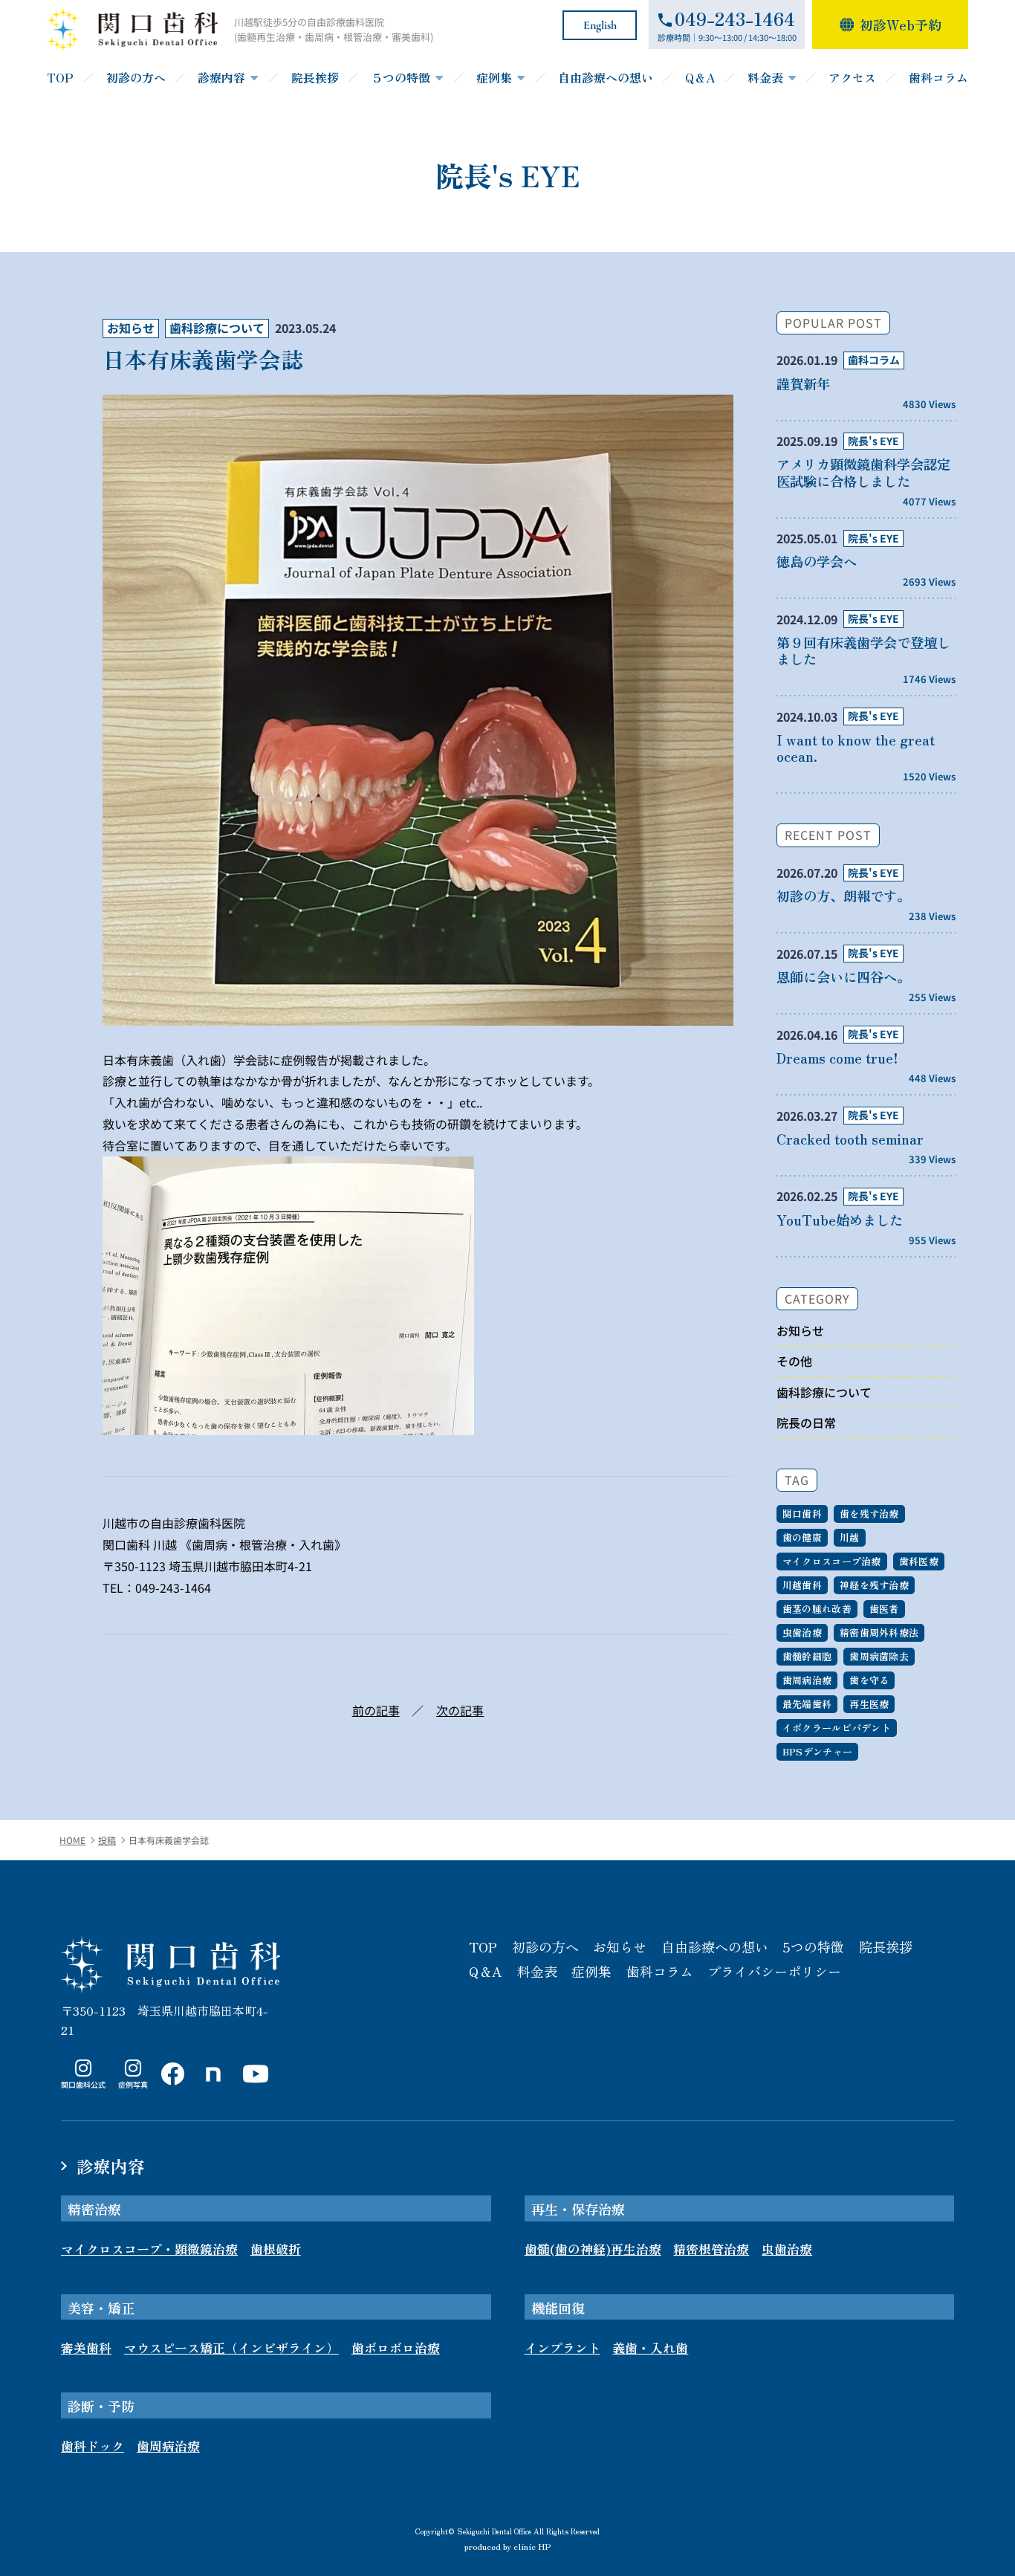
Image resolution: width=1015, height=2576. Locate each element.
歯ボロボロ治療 (396, 2347)
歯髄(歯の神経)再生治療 (593, 2249)
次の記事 (460, 1710)
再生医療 (869, 1704)
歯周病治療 (807, 1680)
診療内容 (221, 77)
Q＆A (700, 77)
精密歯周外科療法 (879, 1632)
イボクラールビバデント (837, 1728)
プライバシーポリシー (774, 1971)
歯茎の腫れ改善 (817, 1609)
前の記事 (376, 1710)
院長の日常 (806, 1423)
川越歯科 (802, 1585)
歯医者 (884, 1609)
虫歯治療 (802, 1632)
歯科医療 (919, 1561)
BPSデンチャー (817, 1751)
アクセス (852, 77)
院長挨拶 (315, 77)
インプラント (562, 2347)
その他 (794, 1361)
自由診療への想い (606, 77)
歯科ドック (93, 2446)
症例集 (494, 77)
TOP (60, 77)
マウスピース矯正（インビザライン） (231, 2347)
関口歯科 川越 (171, 1964)
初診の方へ (136, 77)
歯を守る (869, 1680)
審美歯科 (86, 2347)
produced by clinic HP (507, 2546)
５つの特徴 (401, 77)
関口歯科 (802, 1514)
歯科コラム (938, 77)
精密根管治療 (711, 2249)
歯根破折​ (276, 2249)
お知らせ (131, 328)
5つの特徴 (813, 1946)
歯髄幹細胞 (807, 1656)
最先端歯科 (807, 1704)
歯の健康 (802, 1537)
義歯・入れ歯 (650, 2347)
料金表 (765, 77)
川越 (850, 1537)
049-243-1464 (173, 1588)
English (600, 25)
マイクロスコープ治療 (832, 1561)
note (210, 2089)
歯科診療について (217, 328)
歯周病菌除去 (879, 1656)
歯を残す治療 (869, 1514)
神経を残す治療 (874, 1585)
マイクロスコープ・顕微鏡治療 (149, 2249)
